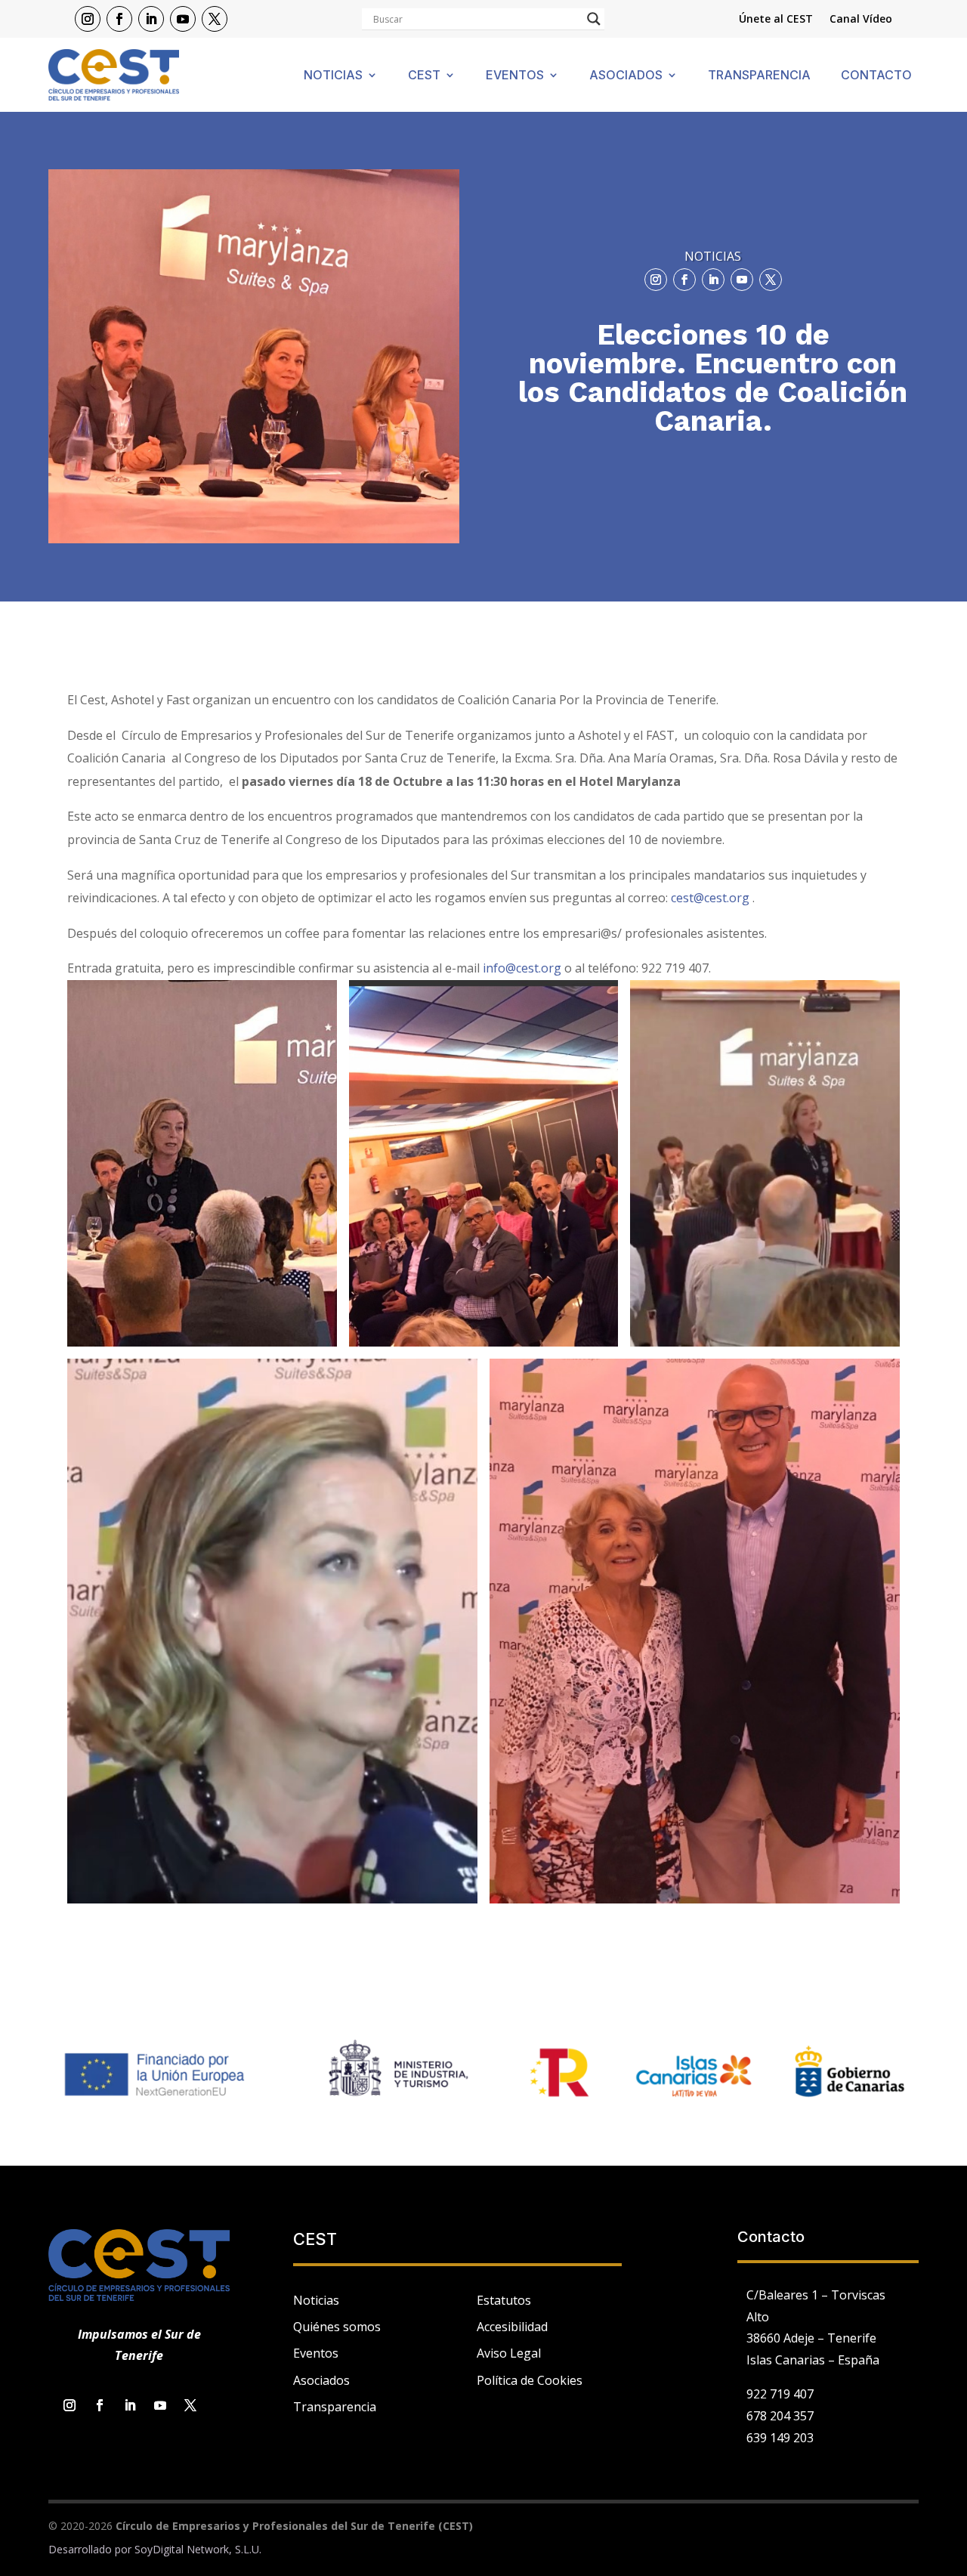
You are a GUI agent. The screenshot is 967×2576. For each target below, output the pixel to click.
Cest (424, 76)
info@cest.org (522, 968)
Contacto (876, 76)
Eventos (515, 76)
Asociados (626, 76)
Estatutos (504, 2300)
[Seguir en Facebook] (119, 19)
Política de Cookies (530, 2380)
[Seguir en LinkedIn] (151, 19)
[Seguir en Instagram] (88, 19)
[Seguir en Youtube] (183, 19)
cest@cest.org (710, 898)
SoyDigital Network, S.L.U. (198, 2549)
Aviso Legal (509, 2353)
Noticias (333, 76)
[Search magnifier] (594, 19)
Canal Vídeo (861, 20)
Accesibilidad (512, 2327)
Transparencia (759, 76)
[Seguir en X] (215, 19)
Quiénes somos (337, 2327)
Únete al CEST (776, 20)
